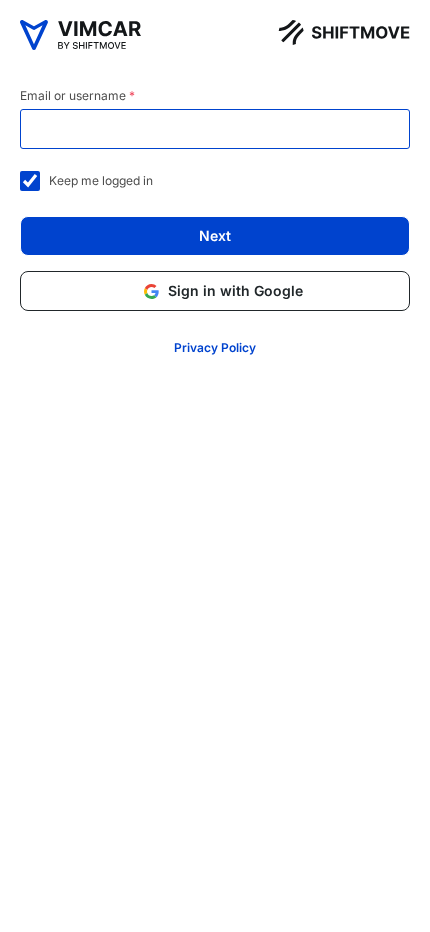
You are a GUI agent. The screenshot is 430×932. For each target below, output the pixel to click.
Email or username (77, 95)
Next (215, 235)
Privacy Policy (215, 347)
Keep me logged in (96, 180)
